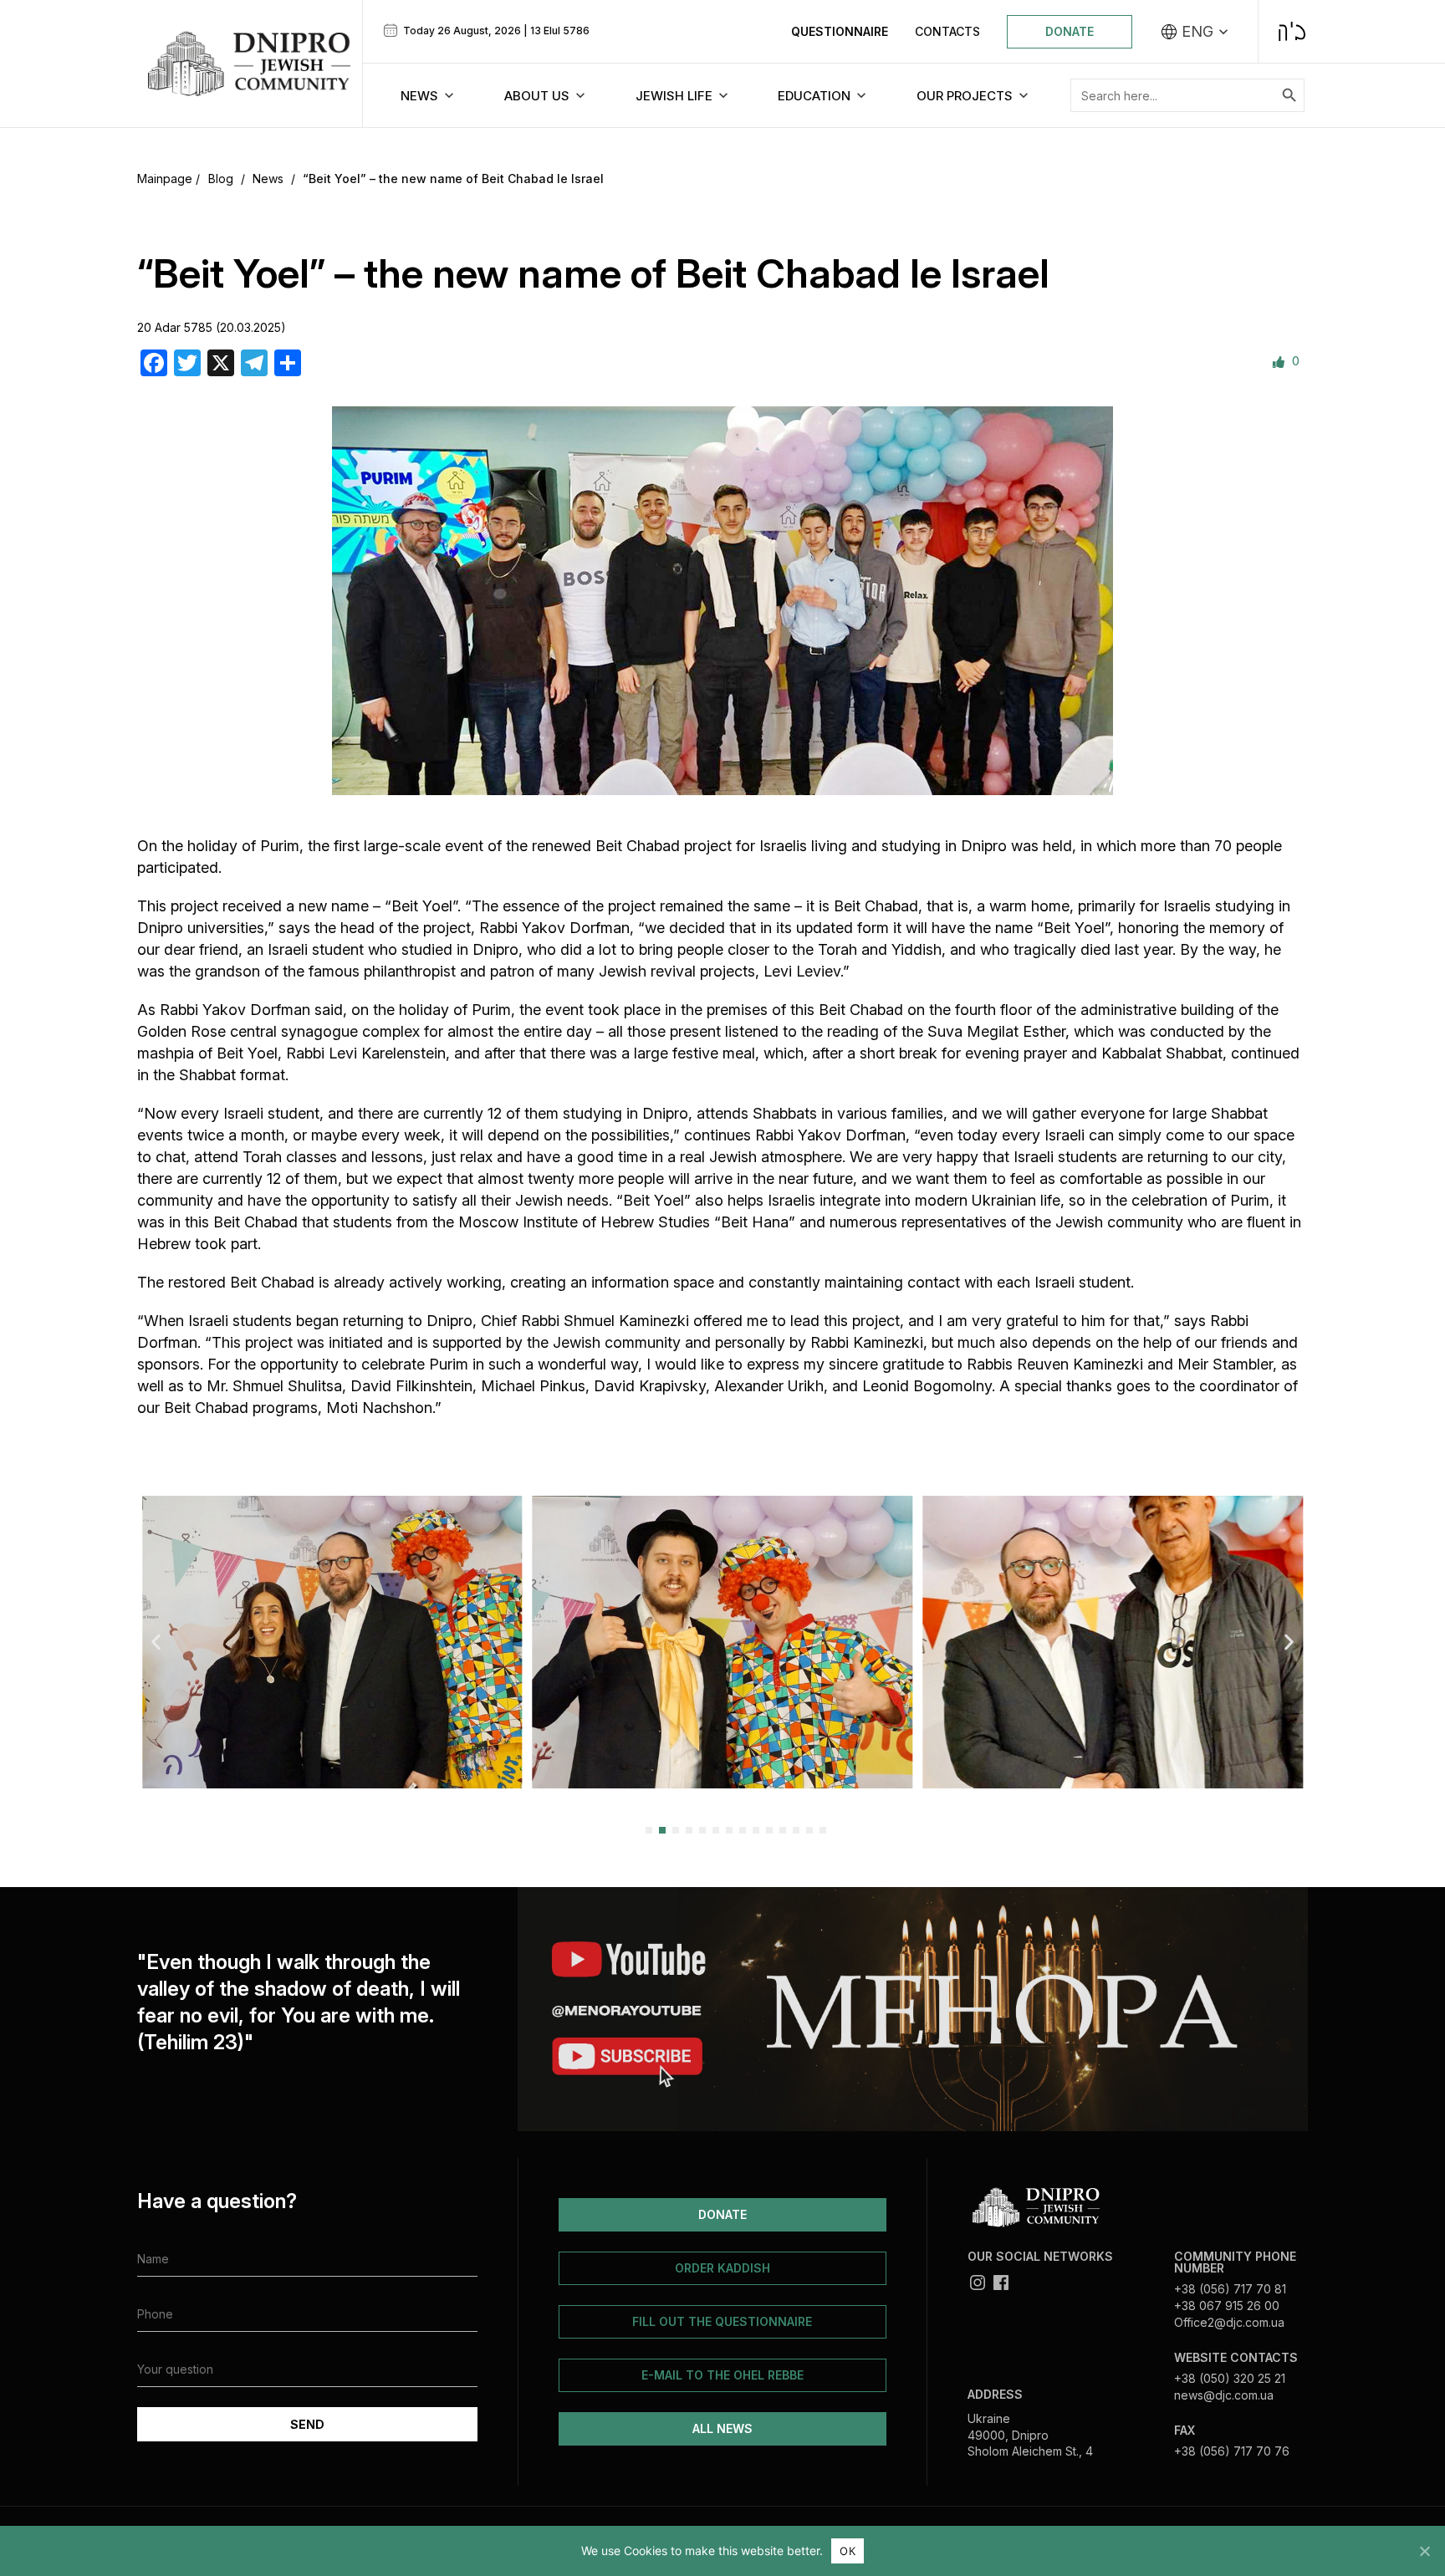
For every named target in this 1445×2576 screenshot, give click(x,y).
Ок (848, 2551)
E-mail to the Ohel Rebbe (722, 2375)
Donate (1070, 31)
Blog (221, 179)
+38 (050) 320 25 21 (1230, 2378)
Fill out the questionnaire (722, 2321)
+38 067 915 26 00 (1227, 2306)
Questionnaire (840, 31)
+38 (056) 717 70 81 (1230, 2289)
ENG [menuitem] (1197, 32)
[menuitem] (1195, 32)
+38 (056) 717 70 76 (1232, 2451)
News (268, 179)
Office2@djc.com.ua (1229, 2322)
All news (722, 2428)
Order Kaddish (722, 2268)
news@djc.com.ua (1224, 2395)
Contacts (947, 31)
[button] (156, 1642)
